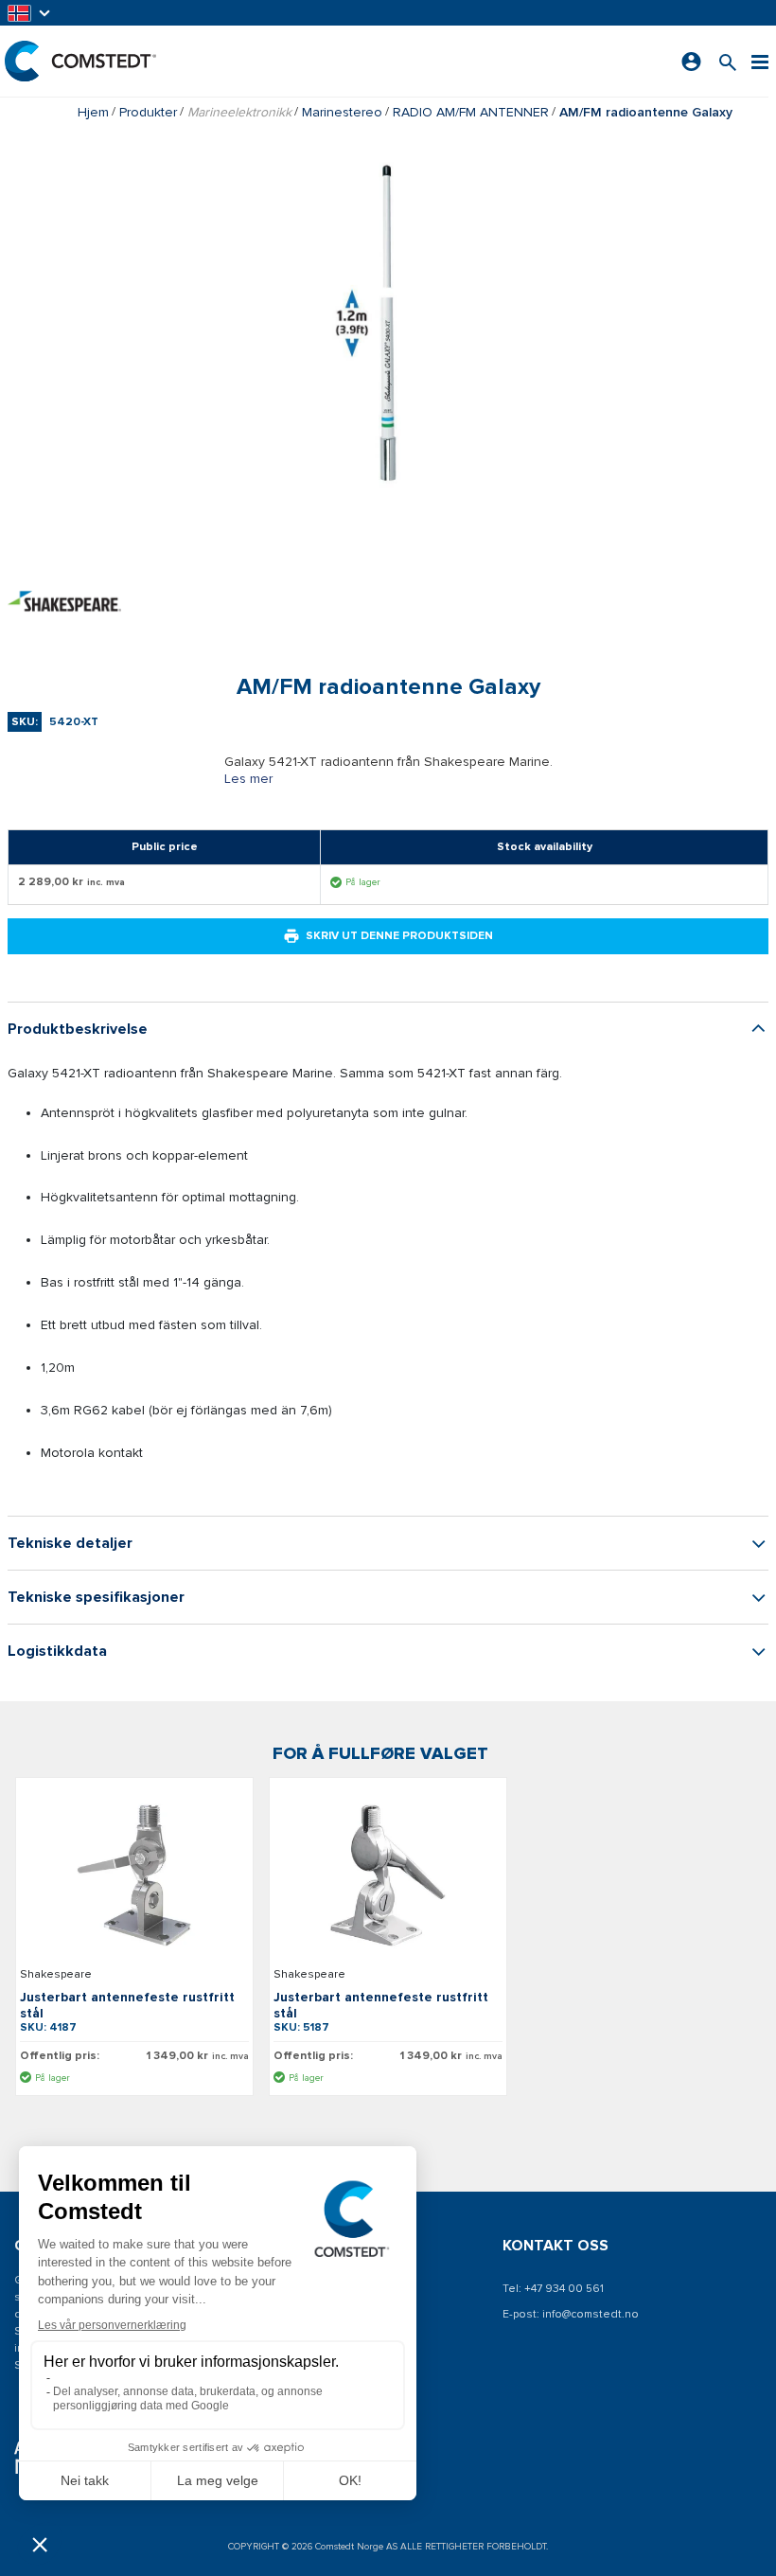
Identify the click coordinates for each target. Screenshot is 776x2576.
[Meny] (760, 61)
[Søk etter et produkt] (728, 61)
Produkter (148, 112)
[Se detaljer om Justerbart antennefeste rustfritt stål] (134, 1875)
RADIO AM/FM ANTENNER (471, 112)
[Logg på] (691, 62)
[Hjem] (80, 61)
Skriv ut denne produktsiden (399, 936)
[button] (30, 13)
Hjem (93, 112)
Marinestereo (342, 112)
